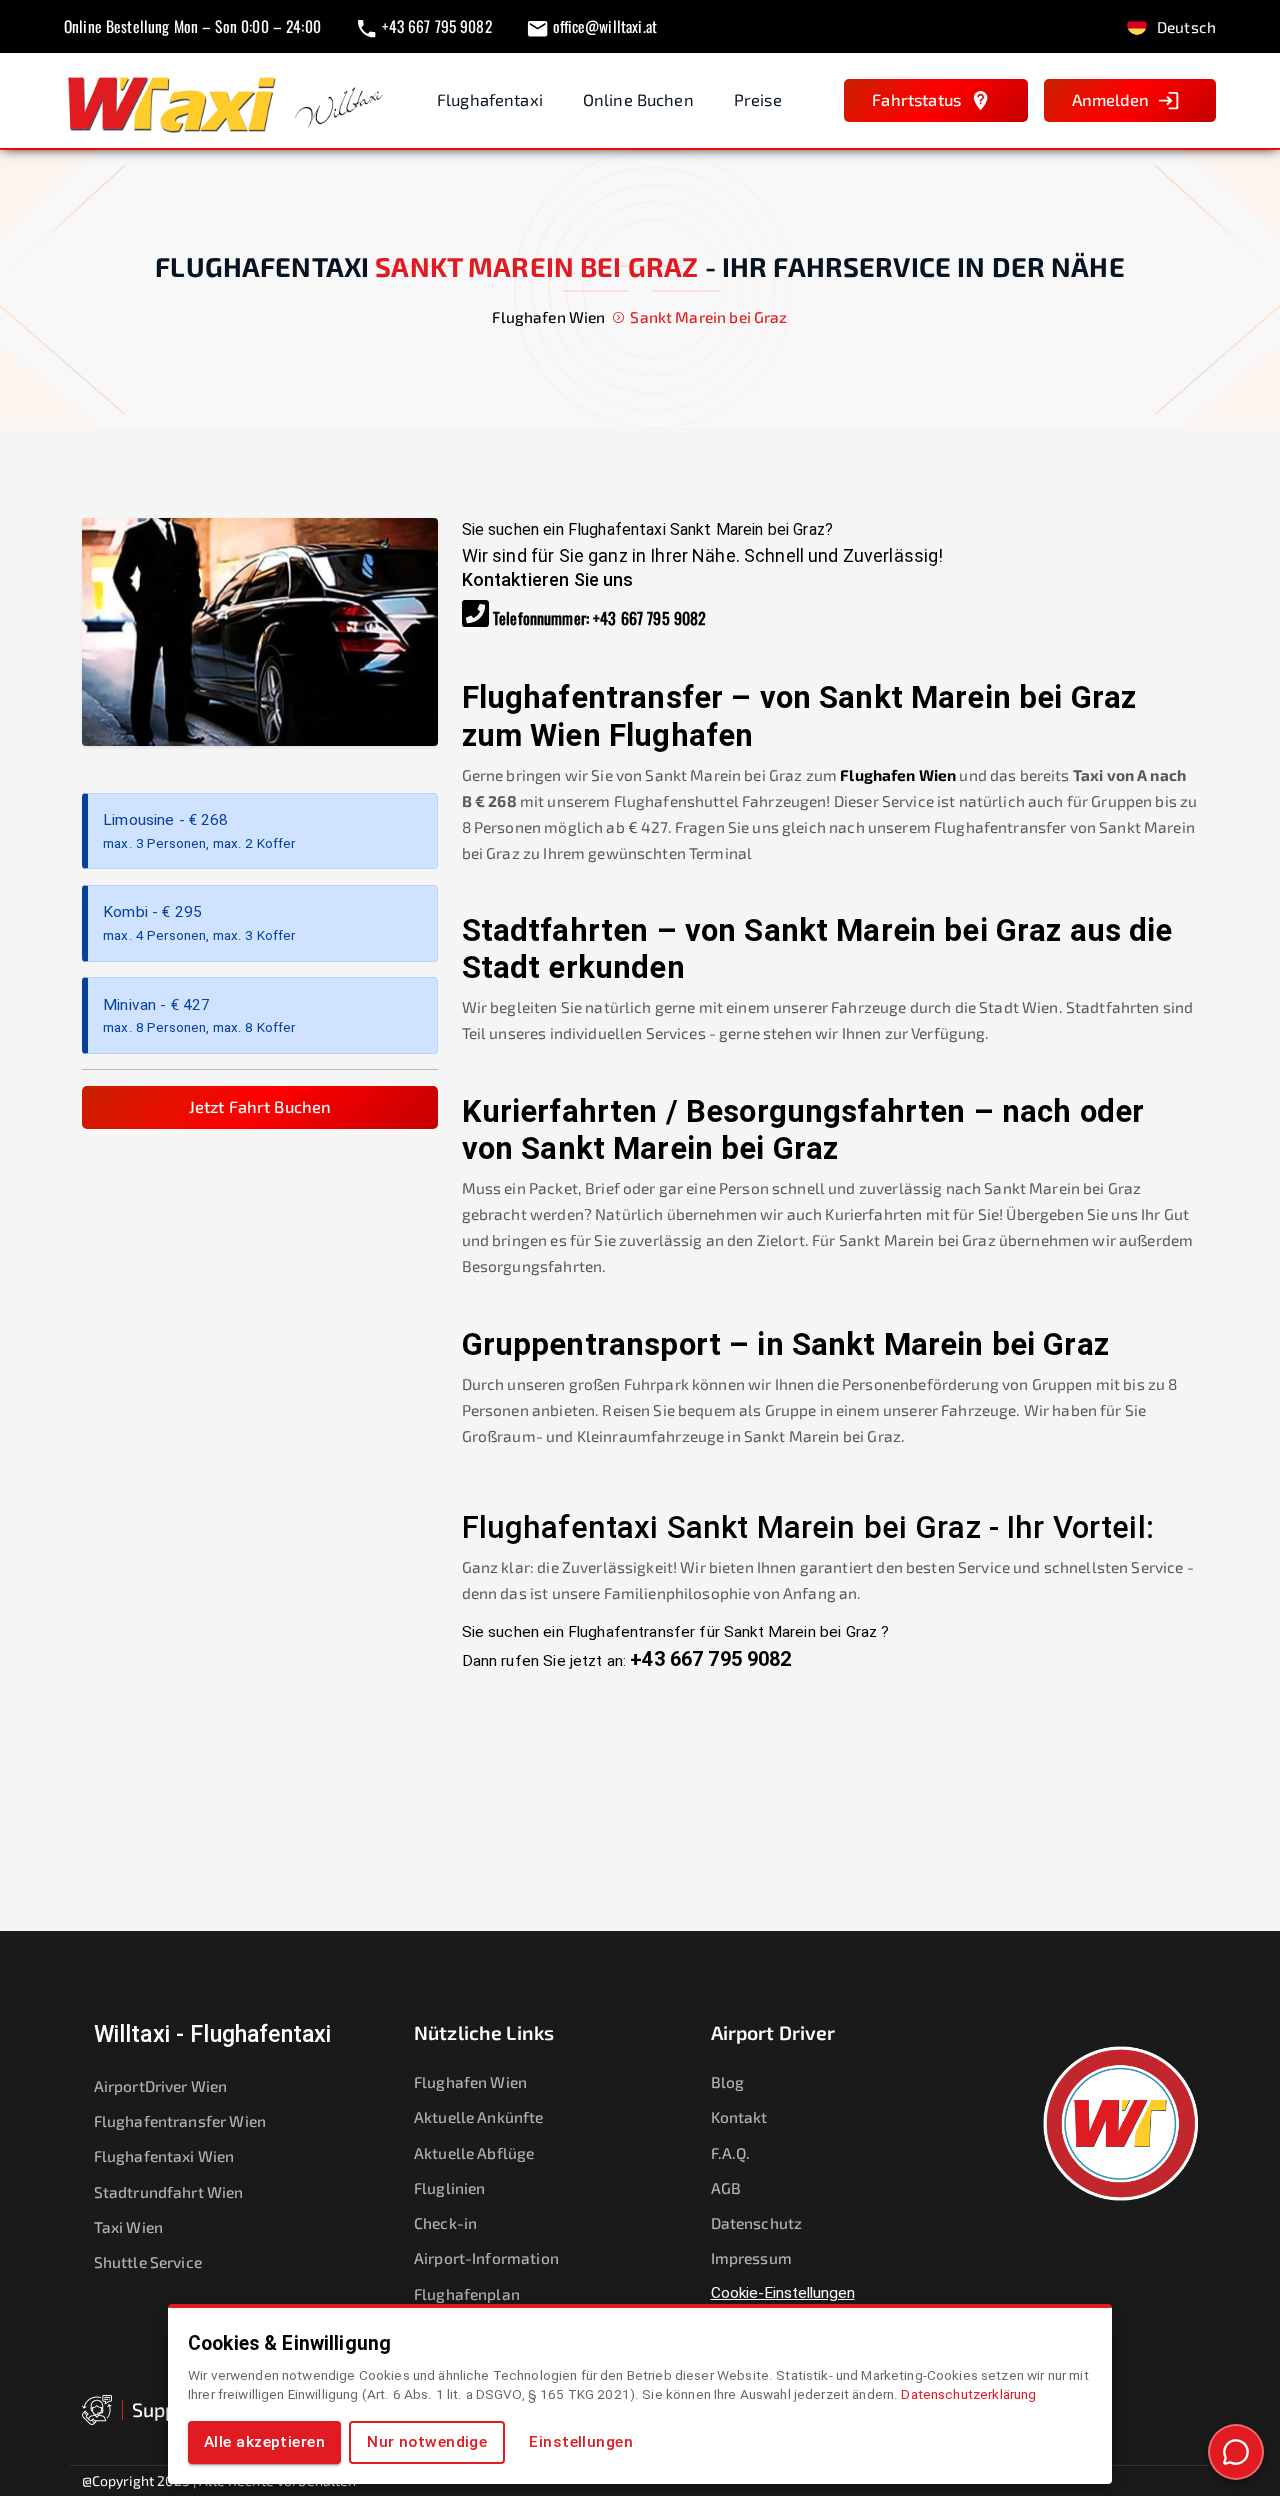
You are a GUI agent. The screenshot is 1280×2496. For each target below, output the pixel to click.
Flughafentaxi (490, 99)
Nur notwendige (427, 2442)
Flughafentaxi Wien (164, 2155)
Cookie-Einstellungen (783, 2293)
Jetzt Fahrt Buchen (260, 1106)
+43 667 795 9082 (649, 618)
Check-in (445, 2222)
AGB (726, 2187)
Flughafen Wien (898, 774)
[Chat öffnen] (1236, 2452)
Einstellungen (581, 2442)
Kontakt (739, 2116)
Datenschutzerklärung (968, 2394)
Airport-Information (486, 2257)
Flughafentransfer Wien (180, 2120)
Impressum (751, 2257)
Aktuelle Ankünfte (478, 2116)
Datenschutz (757, 2222)
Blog (728, 2081)
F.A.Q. (731, 2152)
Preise (758, 99)
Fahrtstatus (916, 99)
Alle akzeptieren (264, 2442)
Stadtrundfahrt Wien (169, 2191)
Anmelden (1110, 99)
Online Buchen (638, 99)
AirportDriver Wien (161, 2085)
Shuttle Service (148, 2261)
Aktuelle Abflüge (474, 2152)
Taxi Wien (128, 2226)
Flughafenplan (467, 2293)
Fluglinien (449, 2187)
